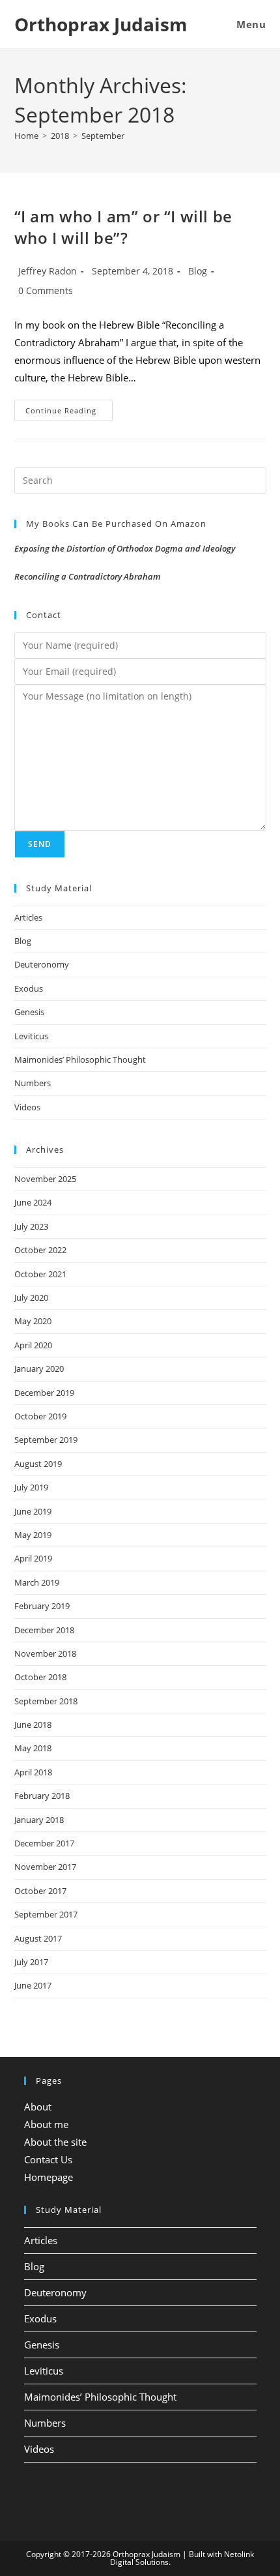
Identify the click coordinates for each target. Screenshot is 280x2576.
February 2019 (42, 1606)
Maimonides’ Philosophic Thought (80, 1059)
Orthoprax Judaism (101, 24)
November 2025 (45, 1179)
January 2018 (39, 1820)
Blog (198, 271)
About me (46, 2124)
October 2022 (40, 1250)
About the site (55, 2142)
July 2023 (31, 1226)
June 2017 (33, 1985)
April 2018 (33, 1772)
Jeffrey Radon (48, 271)
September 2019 (46, 1440)
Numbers (33, 1083)
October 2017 (40, 1891)
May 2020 (33, 1321)
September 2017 (46, 1914)
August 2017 (38, 1938)
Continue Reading (69, 413)
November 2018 (45, 1653)
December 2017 (44, 1843)
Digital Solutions (139, 2562)
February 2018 (42, 1796)
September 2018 (46, 1701)
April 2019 (33, 1558)
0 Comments (46, 290)
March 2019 (37, 1582)
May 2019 (33, 1535)
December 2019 (44, 1393)
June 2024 (33, 1202)
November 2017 (45, 1867)
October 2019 (40, 1416)
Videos (27, 1107)
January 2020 (39, 1369)
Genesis (29, 1012)
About (38, 2107)
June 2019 (33, 1511)
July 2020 (31, 1297)
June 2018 (33, 1725)
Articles (28, 917)
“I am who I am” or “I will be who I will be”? (123, 227)
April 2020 (33, 1345)
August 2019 (38, 1464)
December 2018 (44, 1630)
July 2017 (31, 1962)
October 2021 (40, 1274)
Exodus (29, 988)
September (103, 136)
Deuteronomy (42, 964)
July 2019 (31, 1487)
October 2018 (40, 1677)
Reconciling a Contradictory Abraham (88, 576)
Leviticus (31, 1036)
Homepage (49, 2177)
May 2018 (33, 1748)
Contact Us (48, 2159)
